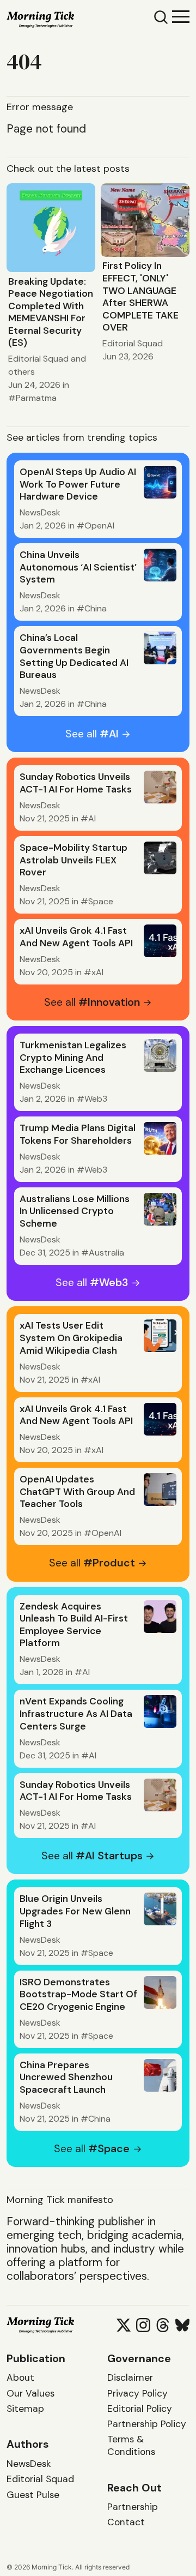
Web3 (96, 1099)
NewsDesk (40, 512)
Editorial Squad (38, 359)
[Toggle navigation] (181, 16)
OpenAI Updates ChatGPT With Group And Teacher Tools (77, 1491)
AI (92, 818)
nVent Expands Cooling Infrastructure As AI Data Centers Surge (76, 1713)
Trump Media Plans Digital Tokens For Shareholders (78, 1134)
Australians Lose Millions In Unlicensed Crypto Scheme (75, 1211)
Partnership (133, 2507)
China (96, 608)
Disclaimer (130, 2377)
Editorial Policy (140, 2409)
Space (101, 901)
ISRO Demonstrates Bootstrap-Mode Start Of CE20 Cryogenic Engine (78, 1994)
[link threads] (163, 2325)
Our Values (30, 2393)
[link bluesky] (182, 2325)
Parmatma (36, 398)
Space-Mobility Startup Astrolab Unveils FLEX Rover (73, 860)
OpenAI (99, 526)
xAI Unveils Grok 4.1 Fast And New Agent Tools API (76, 937)
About (20, 2377)
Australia (106, 1253)
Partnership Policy (147, 2424)
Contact (126, 2522)
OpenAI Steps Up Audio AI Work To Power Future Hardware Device (78, 484)
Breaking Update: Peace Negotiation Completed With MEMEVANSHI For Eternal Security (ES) (51, 312)
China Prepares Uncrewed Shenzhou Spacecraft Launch (66, 2077)
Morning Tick (52, 2567)
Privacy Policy (137, 2393)
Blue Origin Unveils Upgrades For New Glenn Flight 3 (75, 1911)
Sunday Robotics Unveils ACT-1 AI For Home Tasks (76, 783)
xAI (97, 972)
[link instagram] (143, 2325)
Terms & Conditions (131, 2445)
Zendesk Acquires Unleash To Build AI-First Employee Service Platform (74, 1625)
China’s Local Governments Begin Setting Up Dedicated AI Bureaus (74, 656)
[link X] (124, 2325)
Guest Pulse (33, 2495)
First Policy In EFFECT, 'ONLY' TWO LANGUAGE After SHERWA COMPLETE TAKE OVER (140, 296)
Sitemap (25, 2409)
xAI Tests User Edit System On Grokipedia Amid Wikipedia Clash (71, 1338)
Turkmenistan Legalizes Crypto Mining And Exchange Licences (73, 1057)
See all (92, 734)
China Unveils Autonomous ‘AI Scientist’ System (78, 567)
